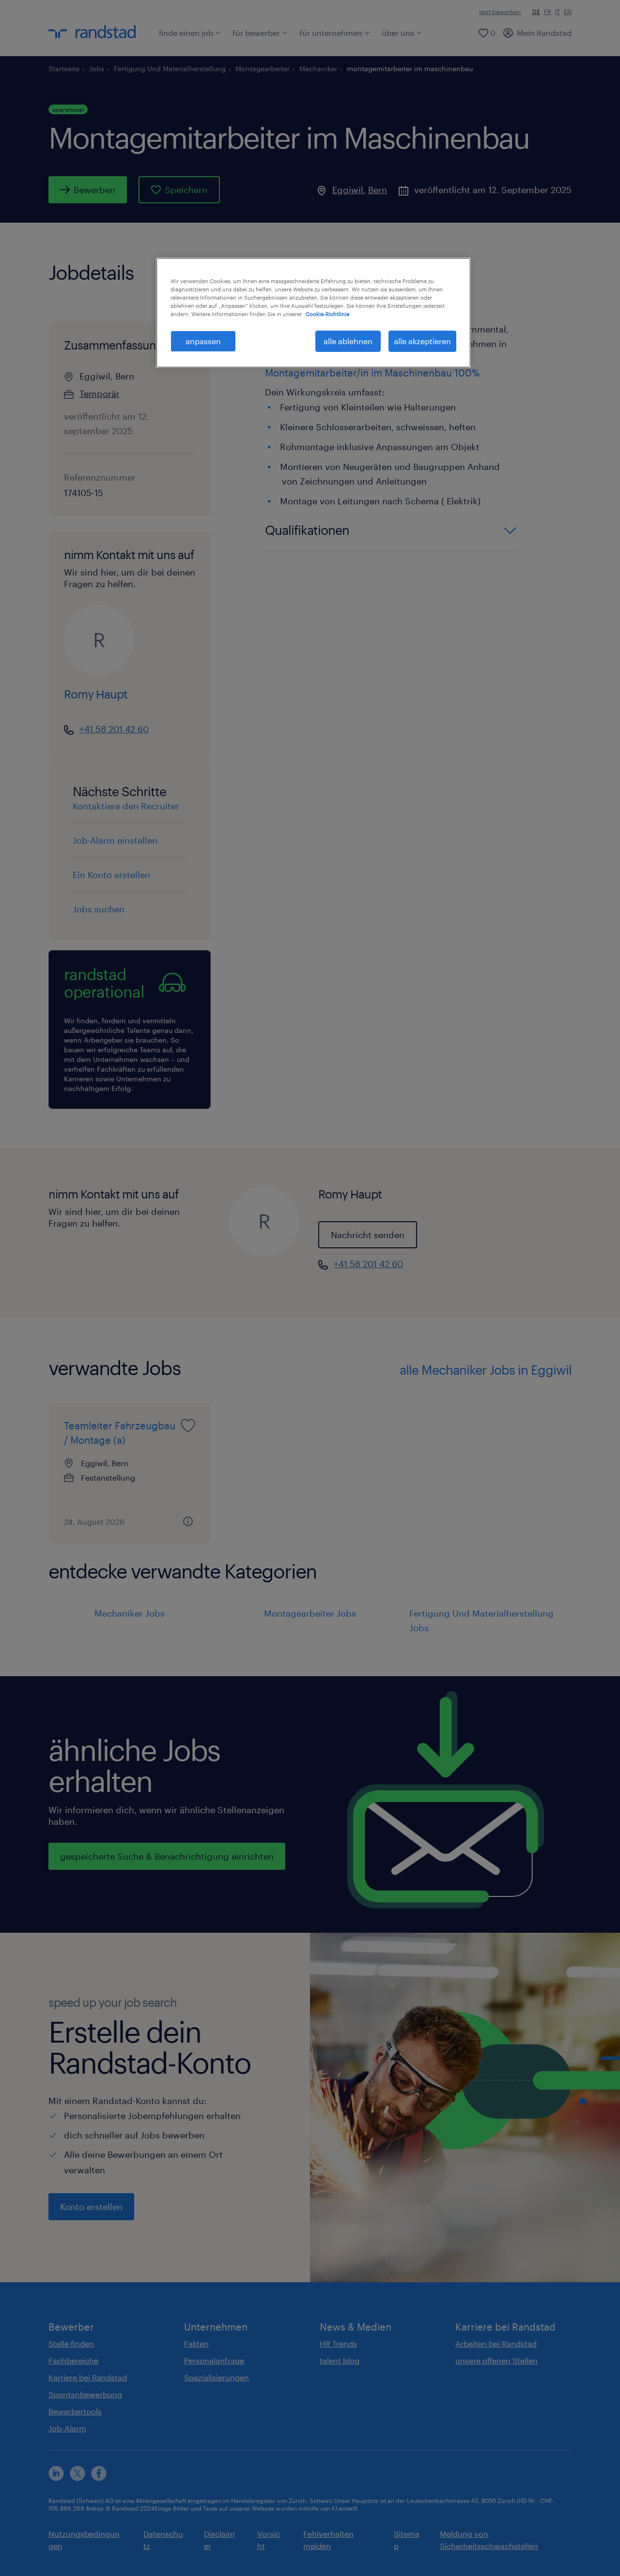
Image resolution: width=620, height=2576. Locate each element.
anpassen (203, 341)
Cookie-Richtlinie (327, 314)
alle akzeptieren (422, 341)
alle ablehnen (348, 341)
